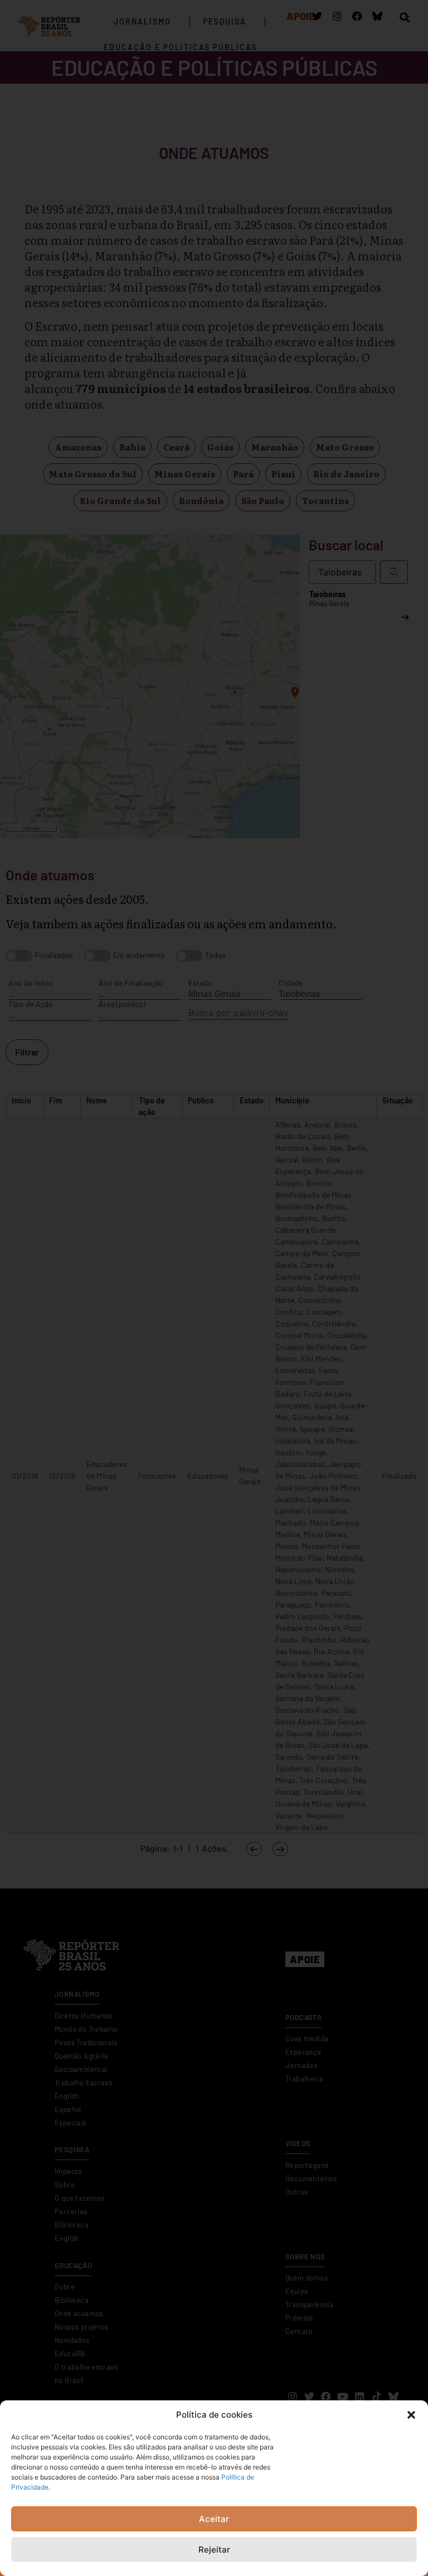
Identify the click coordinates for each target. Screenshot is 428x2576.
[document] (214, 1288)
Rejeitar (214, 2550)
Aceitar (214, 2519)
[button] (411, 2415)
